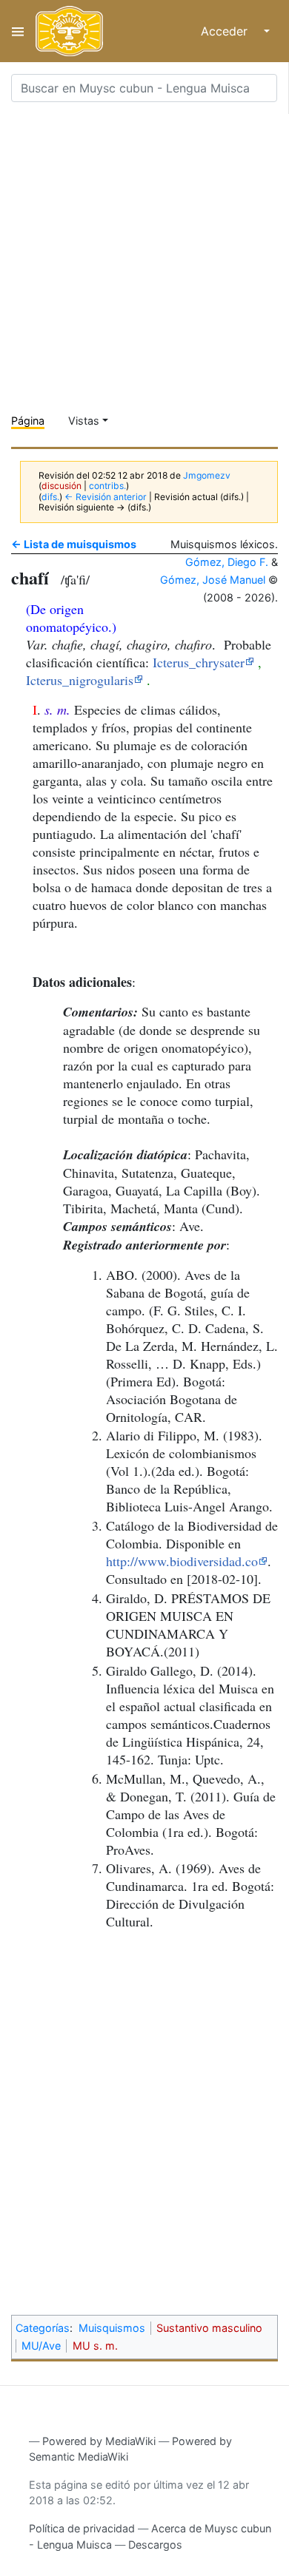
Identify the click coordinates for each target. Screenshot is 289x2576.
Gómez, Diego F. (227, 562)
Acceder (224, 31)
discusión (62, 486)
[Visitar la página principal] (69, 31)
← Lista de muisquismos (74, 544)
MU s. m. (95, 2346)
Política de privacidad (82, 2528)
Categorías (43, 2328)
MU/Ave (41, 2346)
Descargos (155, 2545)
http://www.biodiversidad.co (182, 1561)
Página (28, 421)
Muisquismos (112, 2328)
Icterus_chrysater (199, 662)
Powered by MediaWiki (99, 2441)
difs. (50, 497)
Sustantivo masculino (209, 2328)
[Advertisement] (144, 258)
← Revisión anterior (106, 497)
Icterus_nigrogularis (80, 680)
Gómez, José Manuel (213, 580)
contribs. (107, 486)
